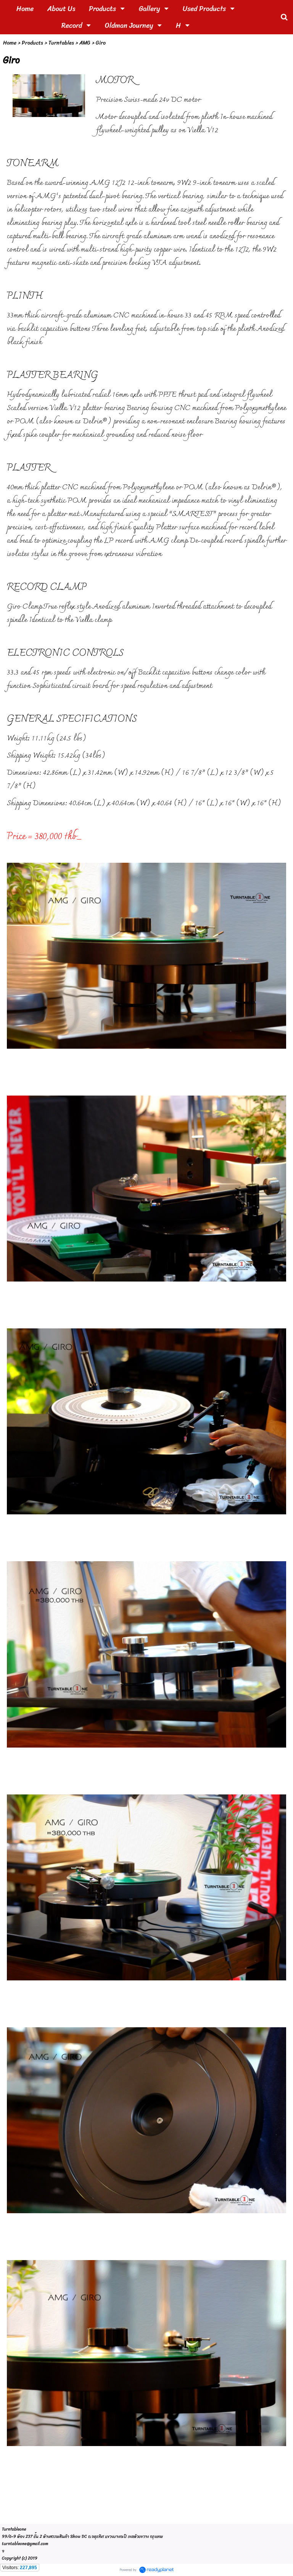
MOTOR (115, 81)
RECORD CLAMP (47, 588)
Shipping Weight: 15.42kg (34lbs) (56, 756)
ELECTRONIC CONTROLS (65, 654)
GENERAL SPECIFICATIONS (72, 719)
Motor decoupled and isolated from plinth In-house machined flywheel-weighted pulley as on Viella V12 (184, 124)
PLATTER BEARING (52, 376)
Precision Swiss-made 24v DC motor (148, 100)
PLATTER (29, 468)
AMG (85, 43)
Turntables (61, 43)
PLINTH (25, 296)
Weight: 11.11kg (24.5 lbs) (47, 739)
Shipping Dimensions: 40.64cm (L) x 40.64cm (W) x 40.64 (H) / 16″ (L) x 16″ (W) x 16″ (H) (144, 803)
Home (10, 43)
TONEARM (33, 164)
